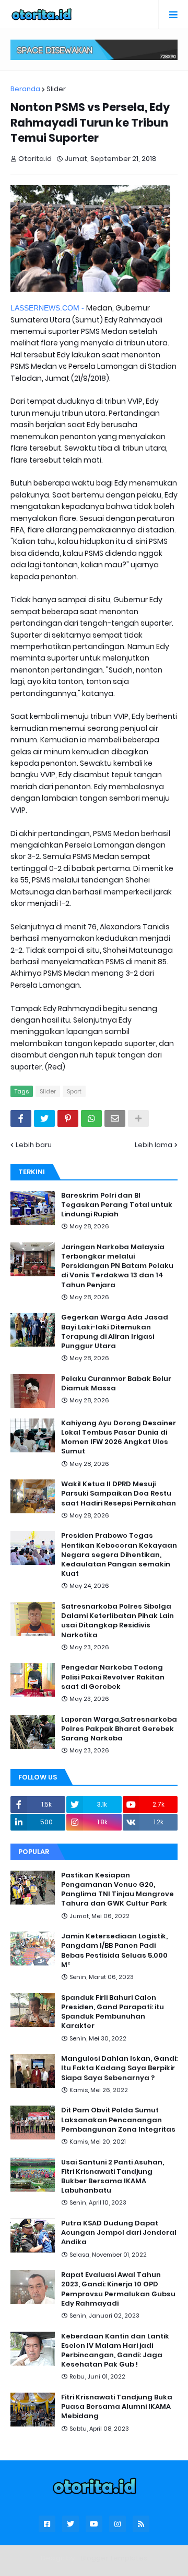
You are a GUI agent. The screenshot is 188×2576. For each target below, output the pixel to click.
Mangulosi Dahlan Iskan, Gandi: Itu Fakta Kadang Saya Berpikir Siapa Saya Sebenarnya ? (119, 2068)
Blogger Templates (114, 2558)
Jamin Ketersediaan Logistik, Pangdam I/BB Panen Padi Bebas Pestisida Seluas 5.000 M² (114, 1951)
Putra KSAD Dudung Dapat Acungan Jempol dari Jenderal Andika (119, 2233)
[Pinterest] (68, 1118)
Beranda (25, 89)
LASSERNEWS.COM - (48, 308)
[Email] (115, 1118)
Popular (34, 1852)
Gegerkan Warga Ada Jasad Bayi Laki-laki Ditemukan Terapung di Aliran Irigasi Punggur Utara (115, 1332)
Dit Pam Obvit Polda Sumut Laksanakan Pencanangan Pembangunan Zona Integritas (118, 2120)
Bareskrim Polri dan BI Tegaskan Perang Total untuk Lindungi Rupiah (117, 1205)
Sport (74, 1091)
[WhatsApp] (91, 1118)
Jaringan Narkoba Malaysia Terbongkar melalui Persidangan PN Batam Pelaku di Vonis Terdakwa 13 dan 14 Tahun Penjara (117, 1266)
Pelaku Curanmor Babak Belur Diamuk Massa (116, 1384)
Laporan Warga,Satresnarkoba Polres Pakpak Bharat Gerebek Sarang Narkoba (119, 1729)
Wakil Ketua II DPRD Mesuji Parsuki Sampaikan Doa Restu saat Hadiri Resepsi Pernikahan (119, 1494)
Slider (56, 89)
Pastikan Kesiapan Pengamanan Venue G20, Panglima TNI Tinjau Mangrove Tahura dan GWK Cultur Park (118, 1890)
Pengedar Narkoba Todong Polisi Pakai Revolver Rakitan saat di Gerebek (113, 1677)
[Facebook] (21, 1118)
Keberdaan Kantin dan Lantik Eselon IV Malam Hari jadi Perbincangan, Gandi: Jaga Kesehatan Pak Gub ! (115, 2351)
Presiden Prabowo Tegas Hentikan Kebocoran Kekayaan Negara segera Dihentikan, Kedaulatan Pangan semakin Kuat (119, 1555)
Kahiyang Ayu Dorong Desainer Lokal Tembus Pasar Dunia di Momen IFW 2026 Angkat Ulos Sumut (119, 1438)
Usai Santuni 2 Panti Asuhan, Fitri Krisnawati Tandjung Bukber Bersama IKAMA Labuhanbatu (113, 2177)
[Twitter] (44, 1118)
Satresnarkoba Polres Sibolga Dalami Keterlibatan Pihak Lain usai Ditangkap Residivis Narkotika (118, 1621)
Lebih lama (154, 1145)
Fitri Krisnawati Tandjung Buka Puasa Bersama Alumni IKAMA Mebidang (117, 2407)
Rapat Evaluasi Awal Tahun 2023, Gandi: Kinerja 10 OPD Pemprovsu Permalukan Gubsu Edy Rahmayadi (118, 2289)
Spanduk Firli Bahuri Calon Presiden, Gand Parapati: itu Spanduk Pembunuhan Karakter (113, 2012)
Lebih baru (34, 1145)
